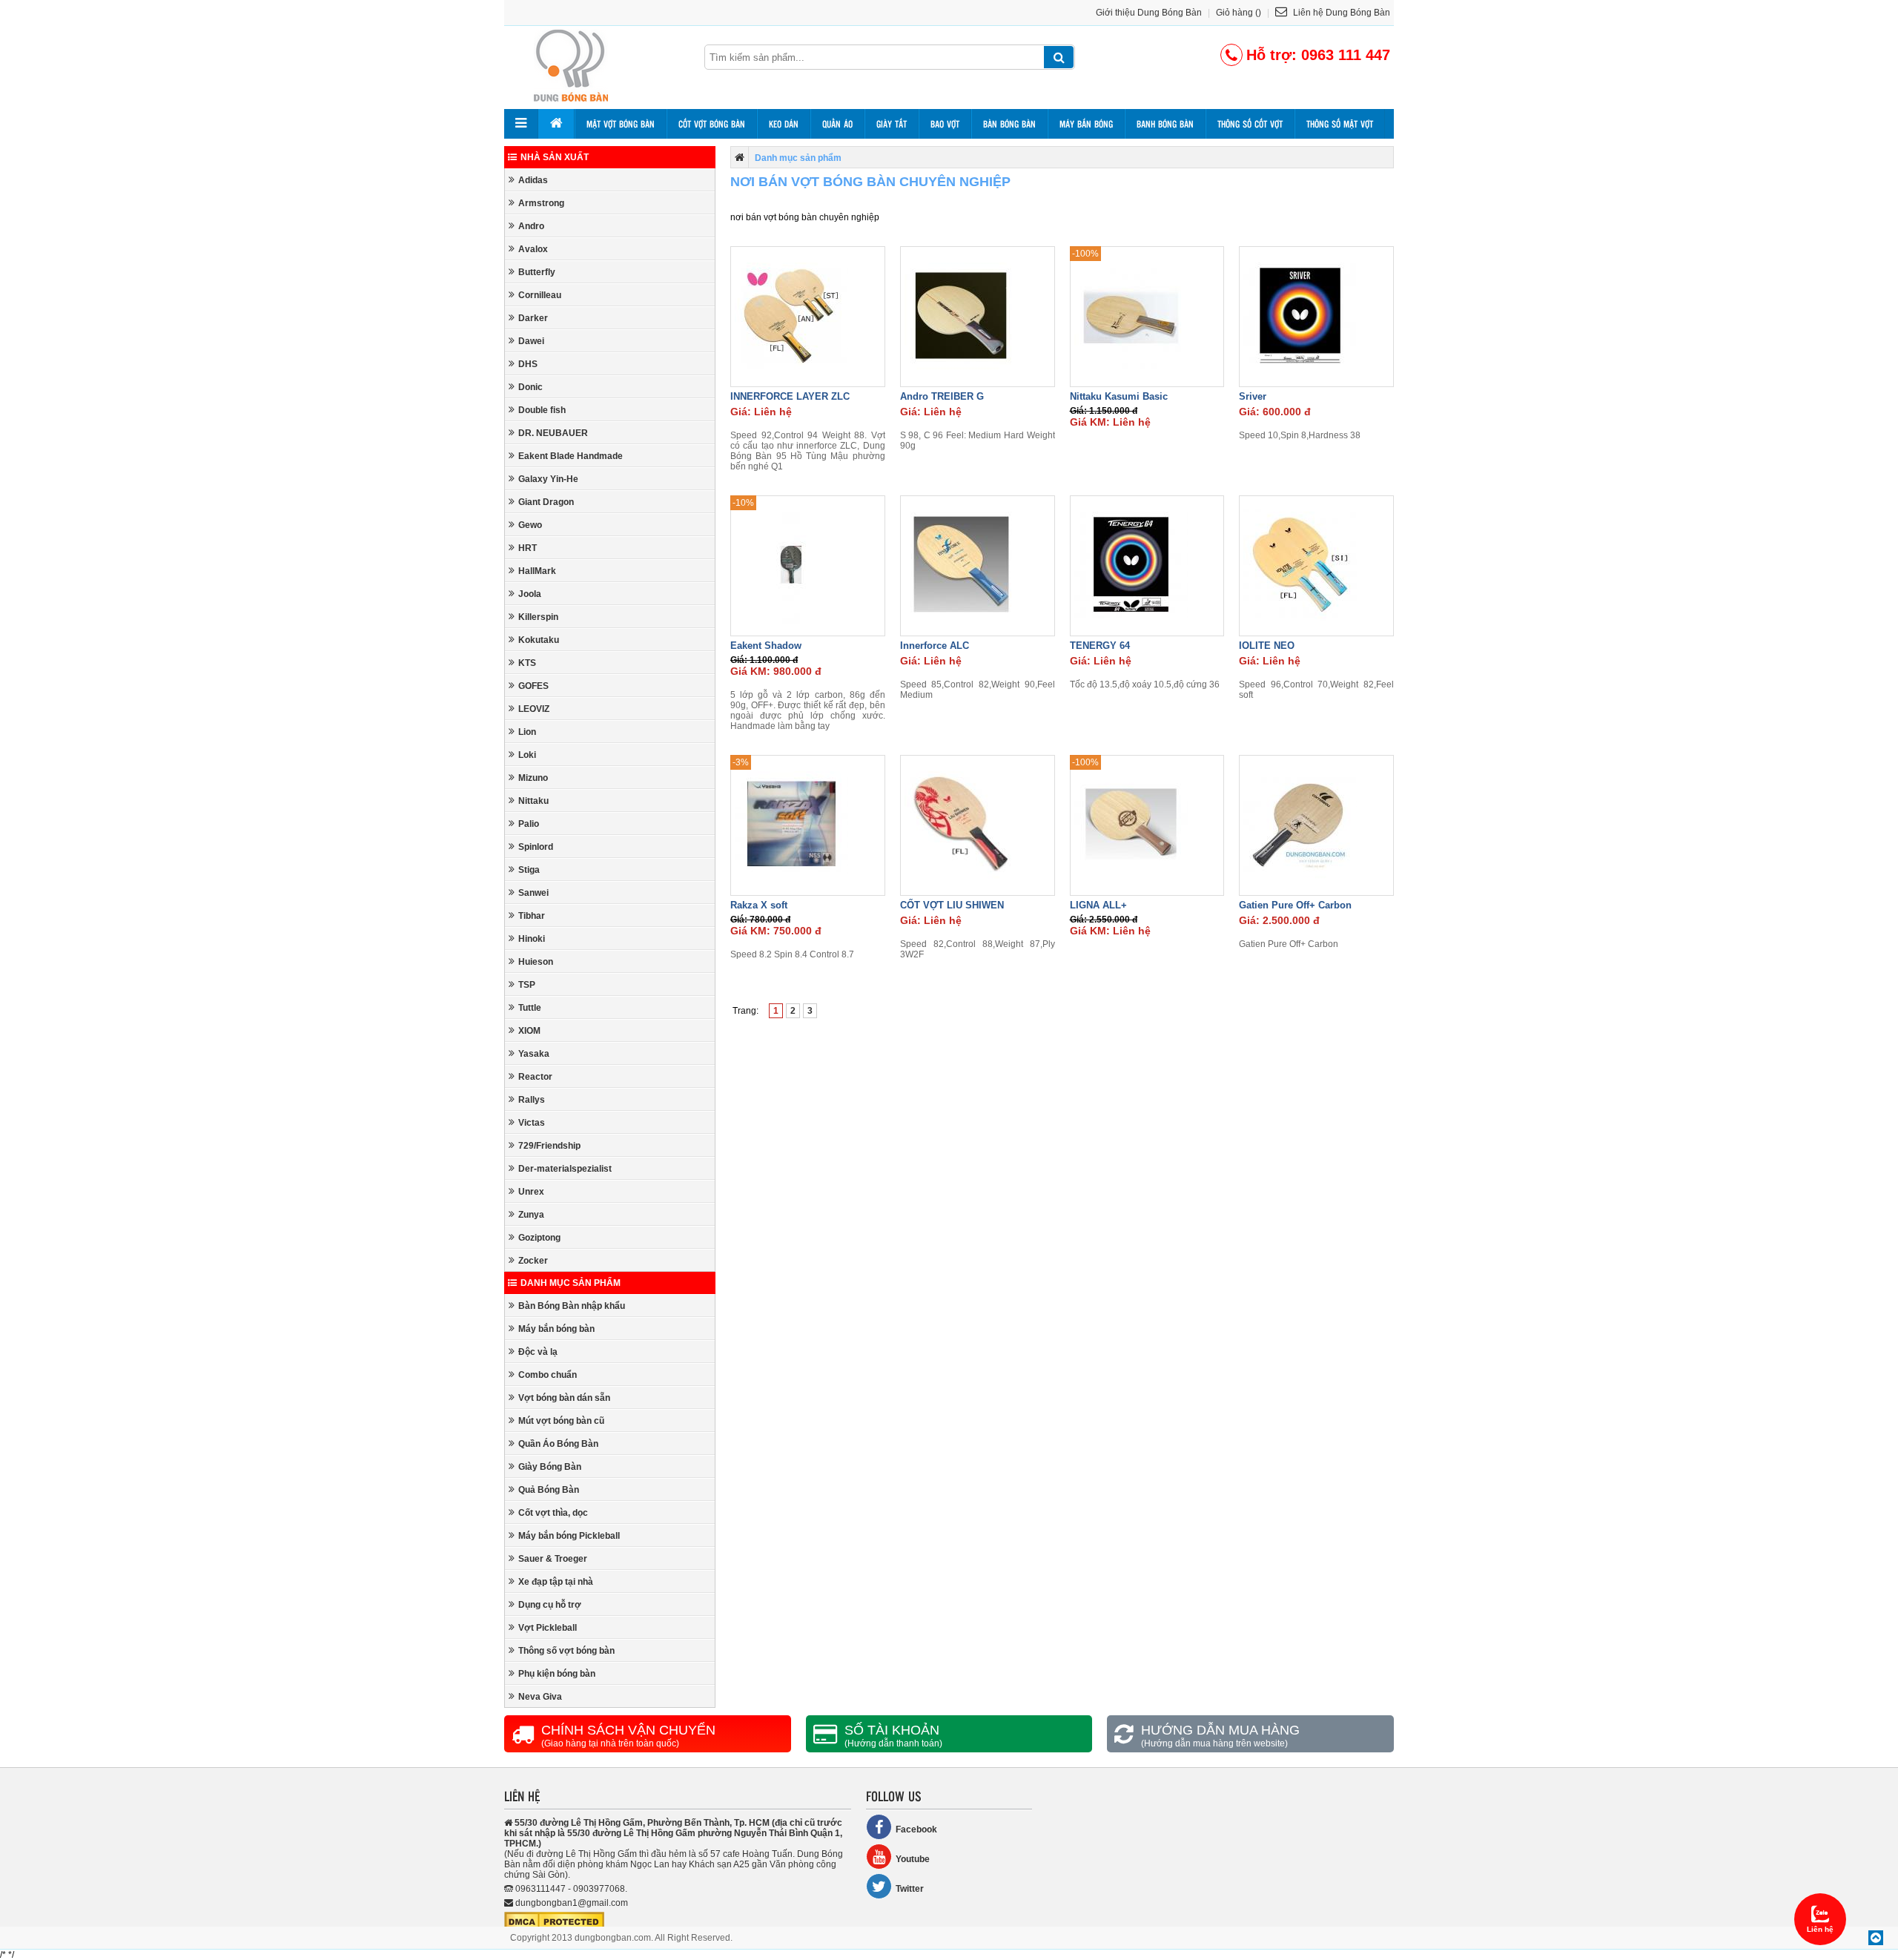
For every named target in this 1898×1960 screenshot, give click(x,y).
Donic (530, 387)
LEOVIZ (534, 709)
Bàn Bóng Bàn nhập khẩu (572, 1306)
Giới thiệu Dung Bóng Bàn (1149, 13)
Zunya (531, 1215)
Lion (527, 732)
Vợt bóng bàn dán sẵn (564, 1398)
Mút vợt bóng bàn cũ (561, 1421)
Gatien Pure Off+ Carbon (1295, 905)
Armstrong (541, 203)
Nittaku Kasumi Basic (1119, 396)
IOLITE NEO (1267, 646)
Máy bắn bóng (1086, 124)
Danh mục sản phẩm (571, 1283)
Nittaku (533, 801)
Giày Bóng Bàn (550, 1467)
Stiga (529, 870)
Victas (532, 1123)
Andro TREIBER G (942, 396)
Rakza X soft (759, 905)
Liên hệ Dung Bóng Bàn (1340, 13)
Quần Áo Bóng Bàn (558, 1444)
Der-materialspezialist (565, 1169)
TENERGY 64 (1100, 646)
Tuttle (530, 1008)
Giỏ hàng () (1239, 13)
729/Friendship (549, 1146)
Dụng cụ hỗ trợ (550, 1605)
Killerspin (538, 617)
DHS (528, 364)
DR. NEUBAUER (553, 433)
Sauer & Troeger (553, 1559)
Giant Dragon (546, 502)
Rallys (532, 1100)
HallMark (537, 571)
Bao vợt (945, 124)
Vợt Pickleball (548, 1628)
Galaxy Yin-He (548, 479)
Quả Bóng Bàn (549, 1490)
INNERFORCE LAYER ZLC (790, 396)
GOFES (533, 686)
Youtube (913, 1859)
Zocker (533, 1261)
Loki (527, 755)
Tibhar (532, 916)
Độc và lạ (538, 1352)
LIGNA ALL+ (1098, 905)
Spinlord (536, 847)
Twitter (910, 1889)
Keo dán (784, 124)
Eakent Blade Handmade (571, 456)
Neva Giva (540, 1697)
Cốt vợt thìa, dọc (553, 1513)
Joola (530, 594)
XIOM (529, 1031)
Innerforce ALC (935, 646)
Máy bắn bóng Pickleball (569, 1536)
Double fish (542, 410)
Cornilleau (540, 295)
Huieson (536, 962)
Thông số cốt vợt (1250, 124)
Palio (529, 824)
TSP (527, 985)
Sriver (1253, 396)
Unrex (531, 1192)
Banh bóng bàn (1165, 124)
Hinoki (532, 939)
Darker (533, 318)
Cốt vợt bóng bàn (712, 124)
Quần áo (837, 124)
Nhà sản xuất (555, 157)
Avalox (533, 249)
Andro (531, 226)
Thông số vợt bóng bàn (566, 1651)
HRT (528, 548)
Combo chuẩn (548, 1375)
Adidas (533, 180)
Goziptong (539, 1238)
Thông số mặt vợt (1340, 124)
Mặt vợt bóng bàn (621, 124)
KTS (527, 663)
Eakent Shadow (766, 646)
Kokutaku (539, 640)
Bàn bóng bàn (1009, 124)
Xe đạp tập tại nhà (556, 1582)
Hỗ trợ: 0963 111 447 (1318, 55)
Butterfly (537, 272)
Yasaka (534, 1054)
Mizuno (533, 778)
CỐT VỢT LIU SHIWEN (952, 905)
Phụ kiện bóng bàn (557, 1674)
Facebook (916, 1829)
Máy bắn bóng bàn (556, 1329)
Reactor (535, 1077)
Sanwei (533, 893)
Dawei (531, 341)
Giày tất (892, 124)
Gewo (530, 525)
